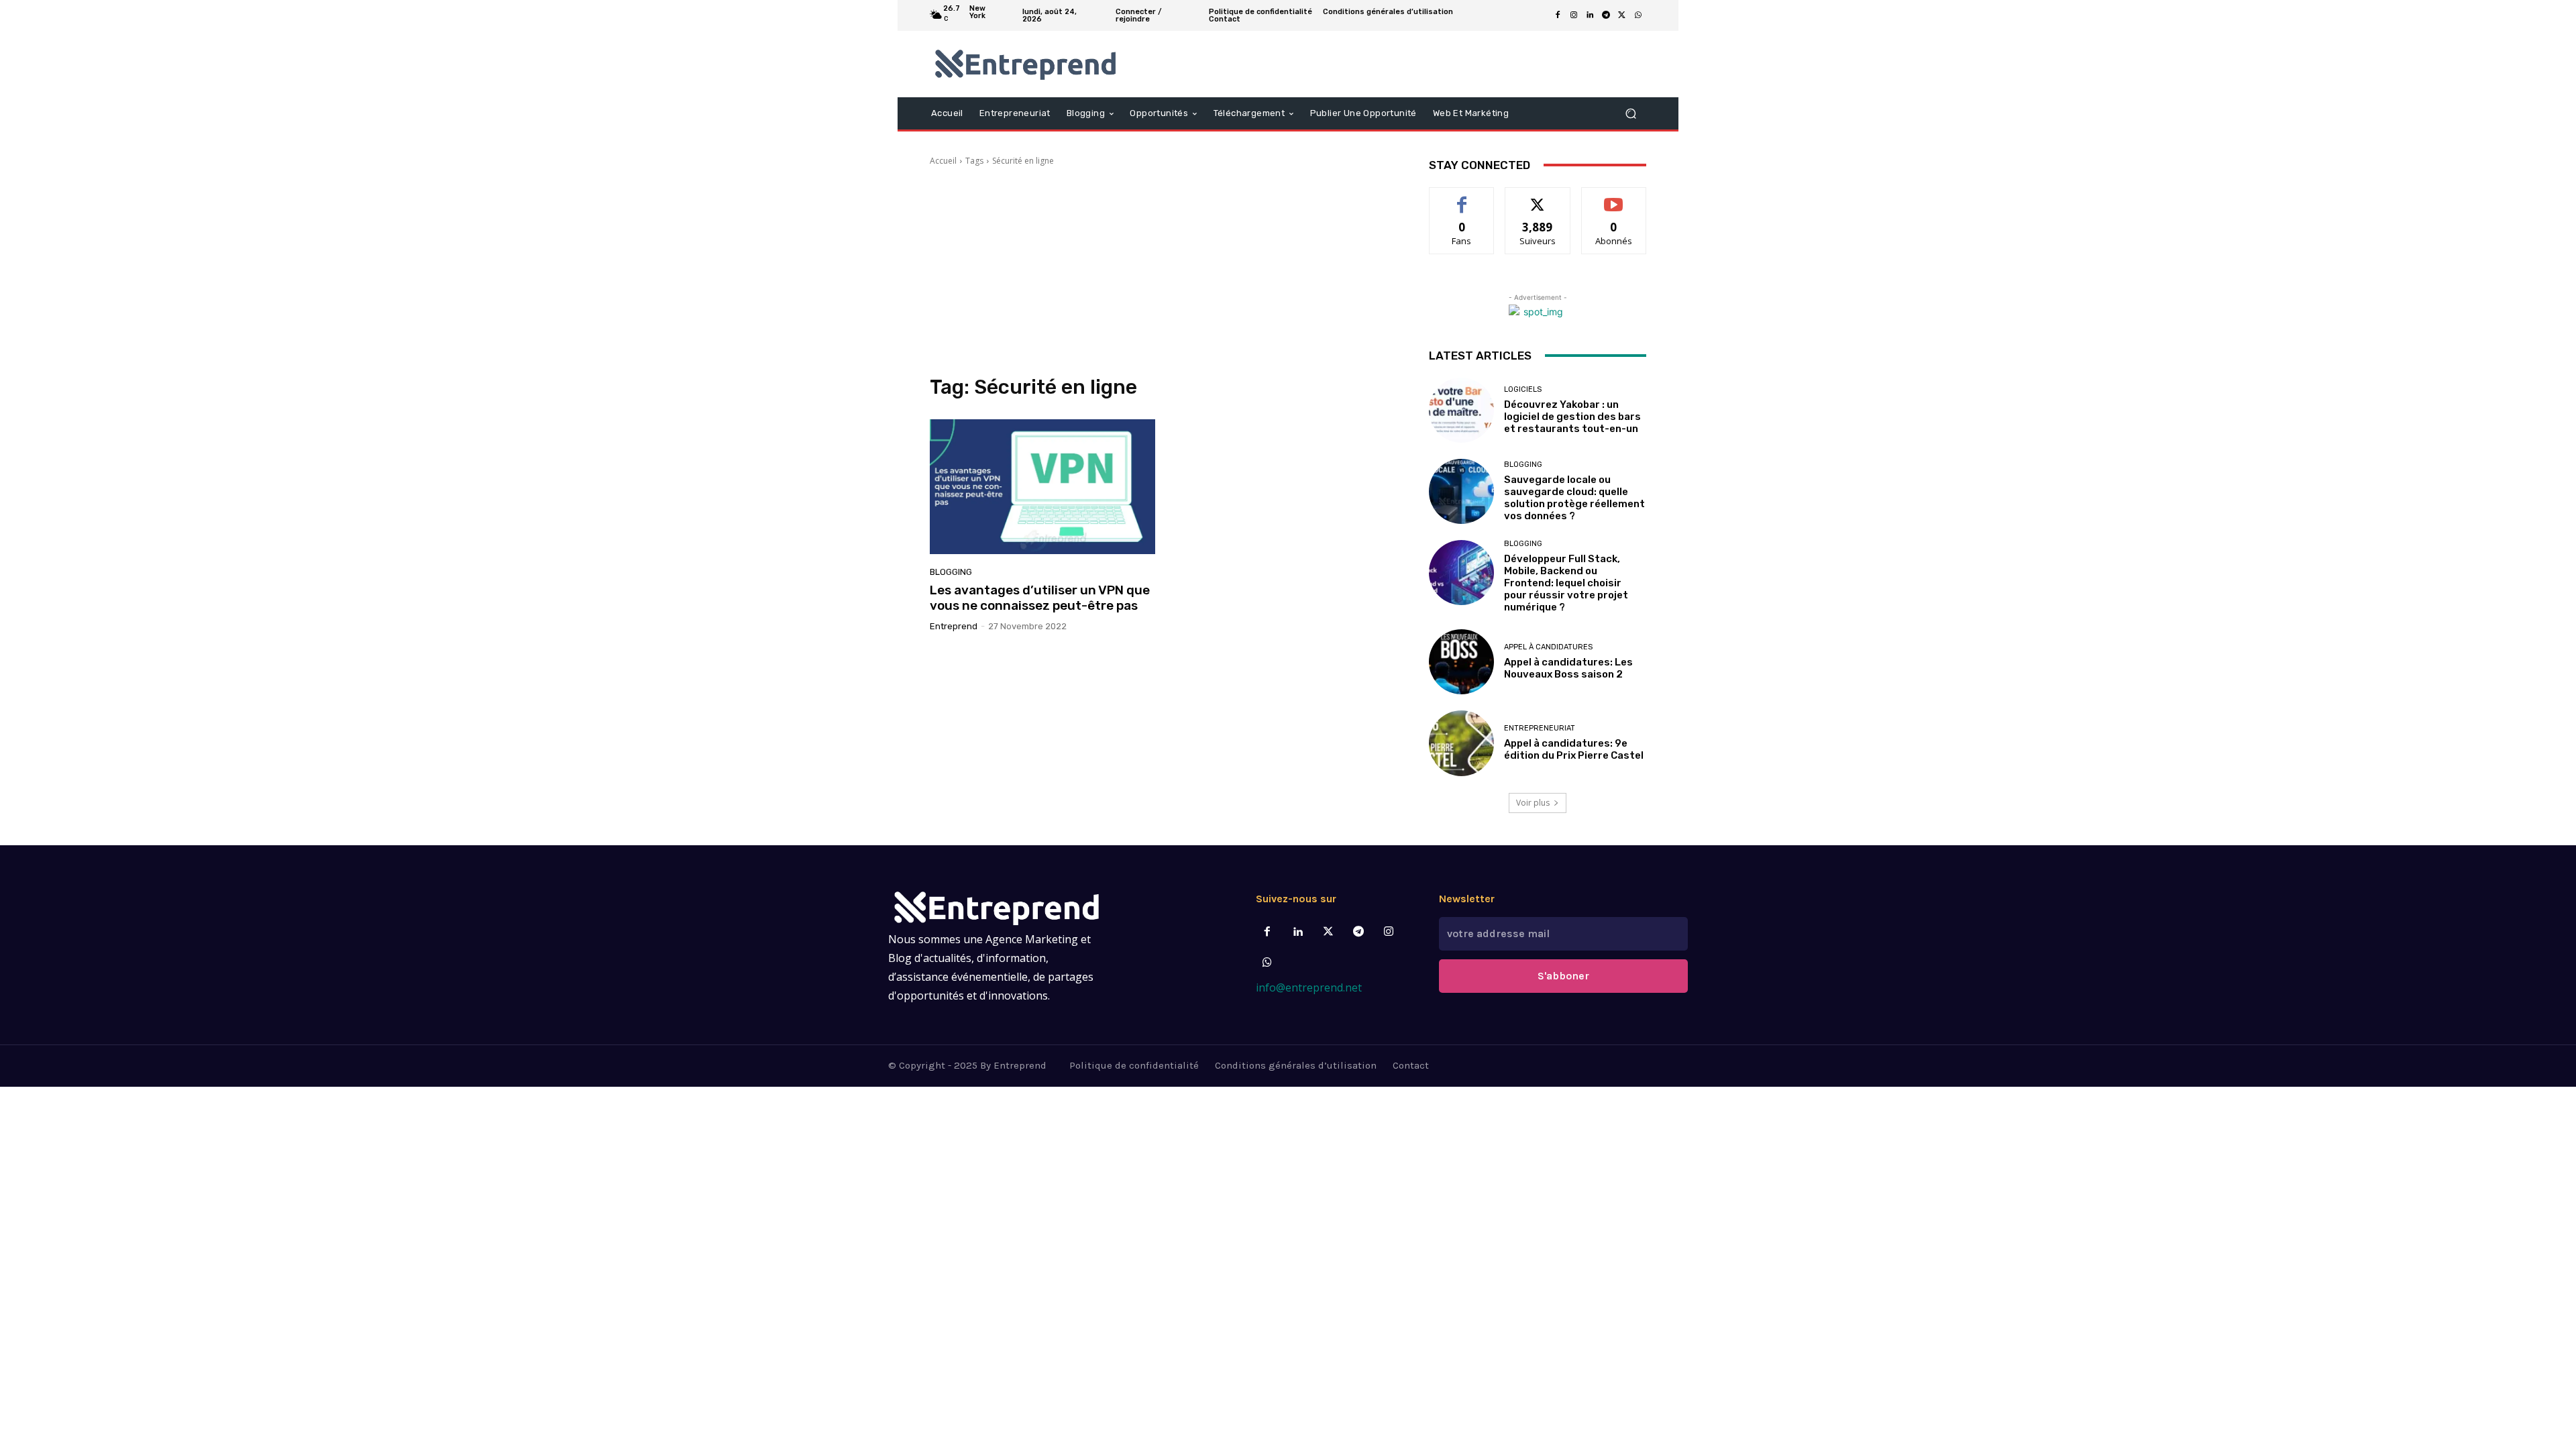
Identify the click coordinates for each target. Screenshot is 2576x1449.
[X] (1622, 15)
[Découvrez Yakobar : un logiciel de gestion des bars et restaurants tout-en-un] (1461, 410)
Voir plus (1533, 803)
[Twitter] (1328, 932)
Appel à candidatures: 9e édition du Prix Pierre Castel (1574, 749)
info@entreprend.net (1309, 987)
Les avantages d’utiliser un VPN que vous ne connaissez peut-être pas (1040, 598)
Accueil (943, 161)
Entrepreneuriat (1540, 728)
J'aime (1462, 198)
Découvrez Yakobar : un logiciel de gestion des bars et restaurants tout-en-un (1572, 417)
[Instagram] (1574, 15)
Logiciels (1523, 389)
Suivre (1538, 198)
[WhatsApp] (1638, 15)
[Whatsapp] (1268, 963)
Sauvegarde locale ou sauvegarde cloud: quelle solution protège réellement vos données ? (1574, 498)
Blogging (951, 572)
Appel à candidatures (1548, 647)
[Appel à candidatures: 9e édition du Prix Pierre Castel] (1461, 743)
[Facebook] (1558, 15)
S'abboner (1563, 976)
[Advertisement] (1163, 271)
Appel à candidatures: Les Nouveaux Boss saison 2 (1568, 668)
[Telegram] (1606, 15)
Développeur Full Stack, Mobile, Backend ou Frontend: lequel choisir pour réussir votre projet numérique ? (1566, 583)
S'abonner (1614, 198)
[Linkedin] (1590, 15)
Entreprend (954, 626)
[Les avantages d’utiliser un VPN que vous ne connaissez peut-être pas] (1042, 487)
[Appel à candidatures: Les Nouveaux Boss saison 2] (1461, 662)
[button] (1630, 113)
